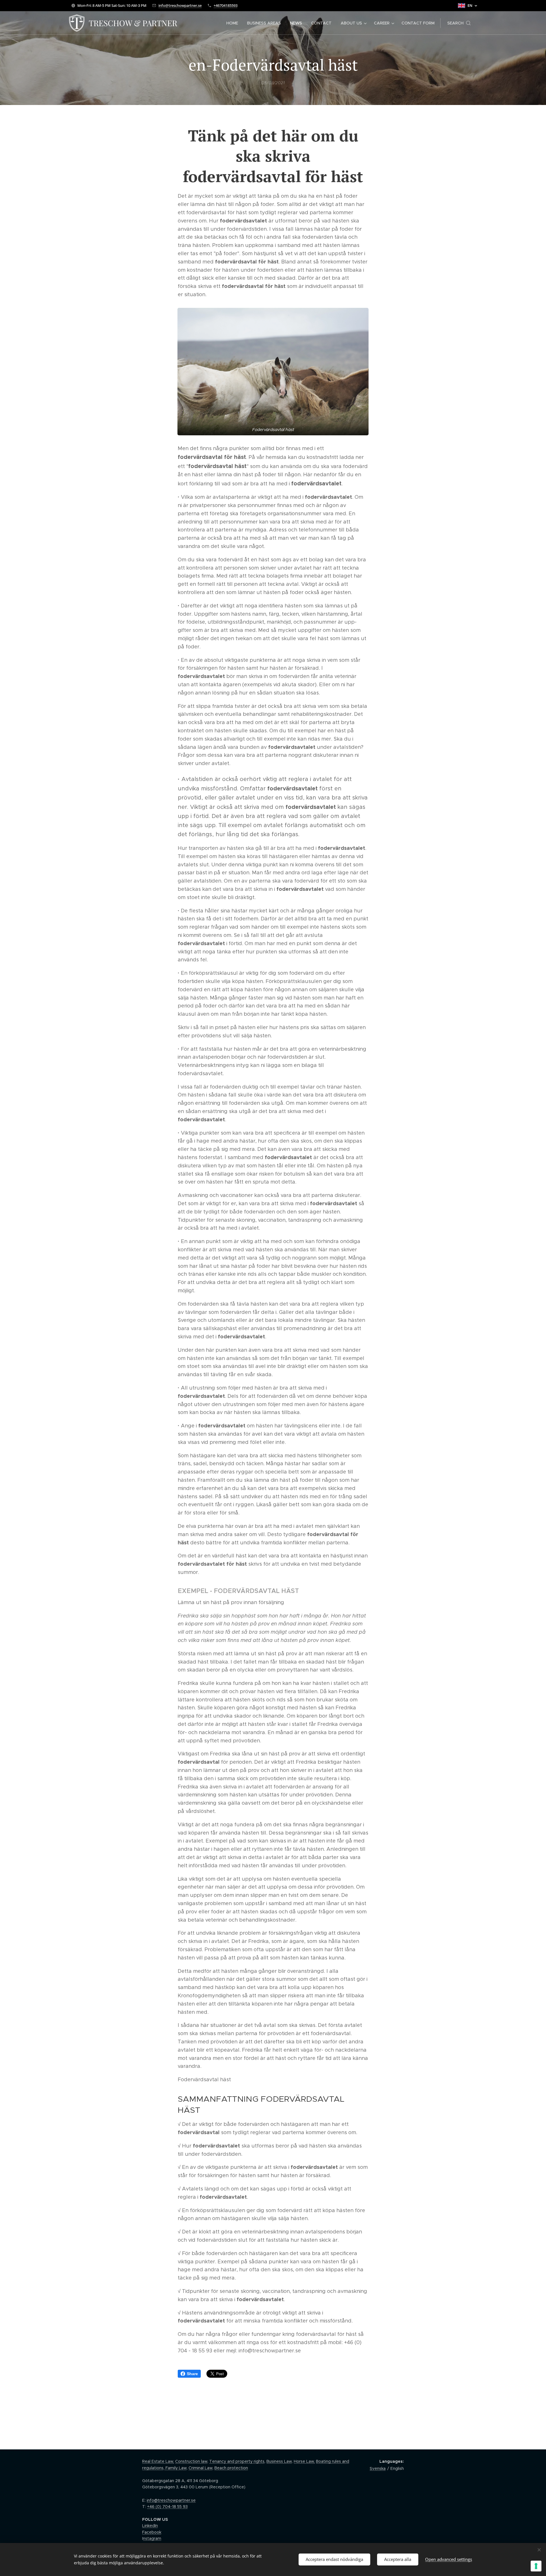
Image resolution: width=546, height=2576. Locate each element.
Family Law (175, 2468)
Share (192, 2374)
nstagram (152, 2538)
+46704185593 (226, 5)
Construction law (191, 2461)
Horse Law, (304, 2461)
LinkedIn (150, 2526)
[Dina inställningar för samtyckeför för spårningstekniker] (536, 2566)
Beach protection (231, 2468)
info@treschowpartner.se (180, 5)
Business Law (279, 2461)
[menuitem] (234, 23)
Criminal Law (200, 2468)
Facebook (152, 2532)
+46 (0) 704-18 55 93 (167, 2507)
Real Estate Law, (158, 2461)
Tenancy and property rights (237, 2461)
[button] (459, 23)
